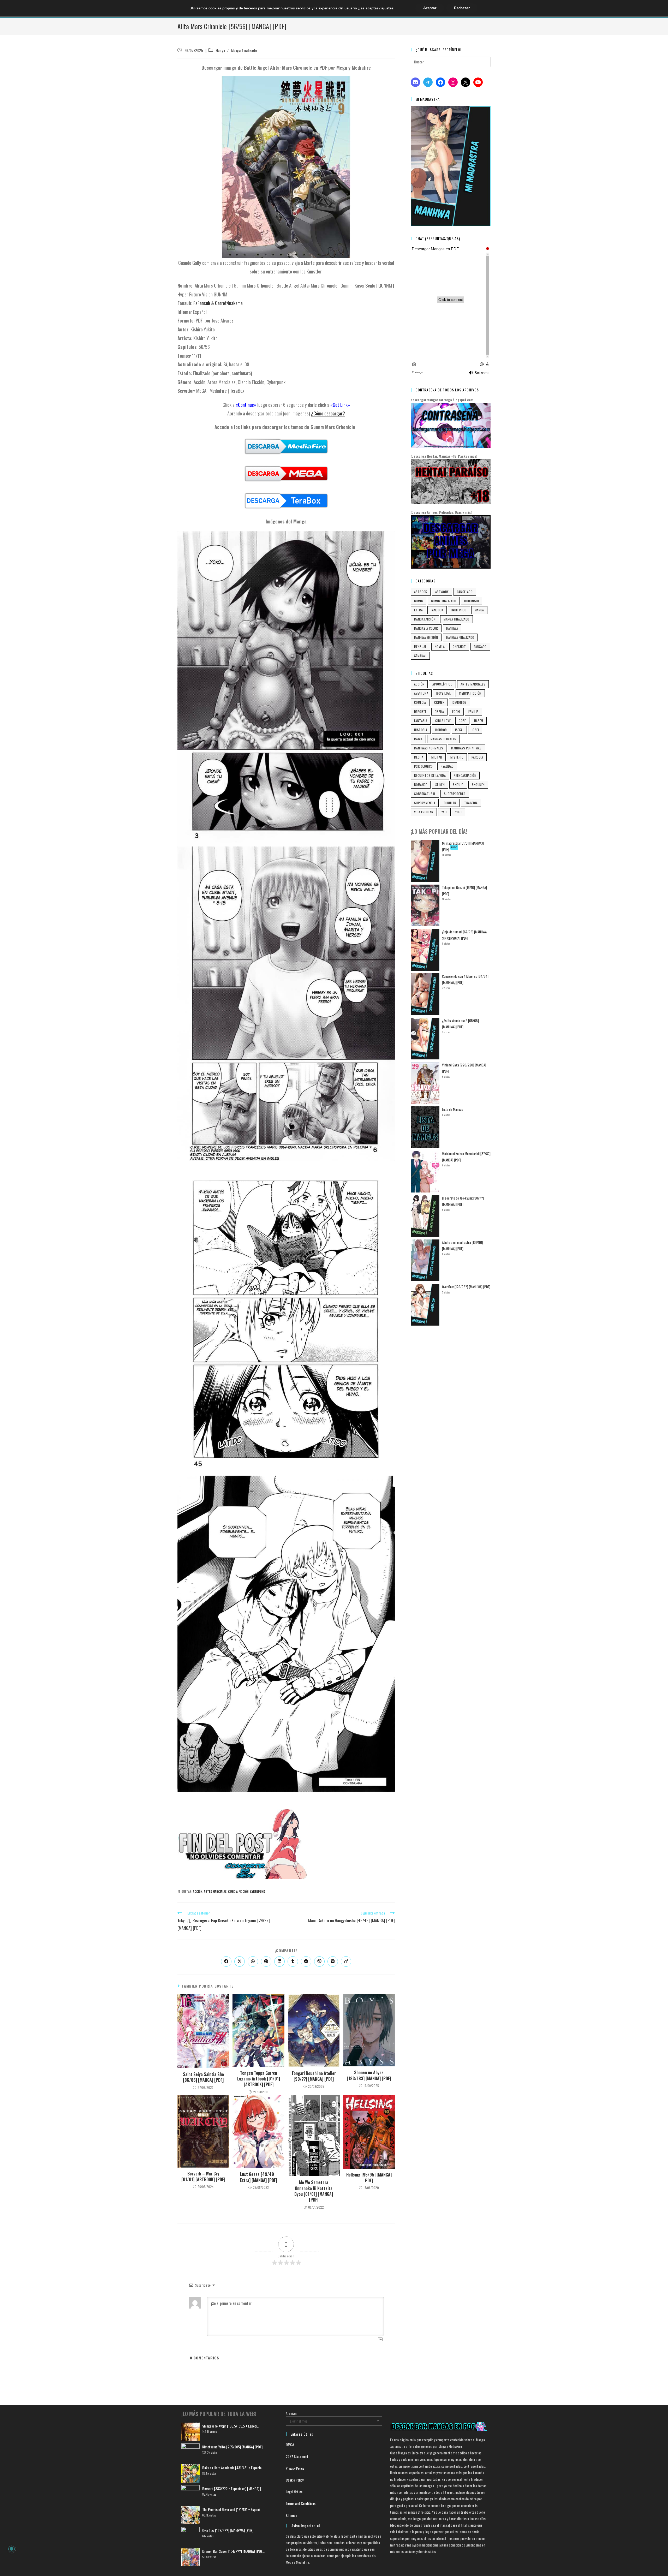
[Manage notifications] (11, 2549)
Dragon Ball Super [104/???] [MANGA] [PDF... (233, 2551)
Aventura (421, 693)
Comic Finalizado (444, 601)
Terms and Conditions (301, 2503)
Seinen (440, 785)
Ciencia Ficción (238, 1892)
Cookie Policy (295, 2480)
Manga (220, 50)
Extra (418, 610)
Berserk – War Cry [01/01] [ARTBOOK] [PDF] (203, 2177)
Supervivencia (425, 803)
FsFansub (202, 303)
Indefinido (459, 610)
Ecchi (456, 711)
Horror (441, 730)
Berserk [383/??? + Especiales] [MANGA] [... (233, 2488)
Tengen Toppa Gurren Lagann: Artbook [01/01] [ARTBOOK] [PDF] (259, 2079)
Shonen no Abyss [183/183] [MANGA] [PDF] (369, 2075)
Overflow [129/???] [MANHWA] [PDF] (466, 1287)
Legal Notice (294, 2492)
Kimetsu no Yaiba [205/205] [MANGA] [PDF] (232, 2447)
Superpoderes (455, 794)
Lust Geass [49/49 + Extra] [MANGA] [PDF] (259, 2177)
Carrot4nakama (229, 303)
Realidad (447, 766)
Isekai (459, 730)
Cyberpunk (257, 1892)
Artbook (421, 592)
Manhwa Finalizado (460, 637)
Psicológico (423, 766)
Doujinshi (472, 601)
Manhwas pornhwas (466, 748)
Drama (439, 711)
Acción (198, 1892)
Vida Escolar (424, 812)
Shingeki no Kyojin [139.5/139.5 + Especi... (231, 2426)
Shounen (478, 785)
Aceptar (430, 8)
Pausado (480, 646)
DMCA (290, 2444)
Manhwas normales (429, 748)
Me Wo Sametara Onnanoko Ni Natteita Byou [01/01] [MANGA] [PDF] (314, 2191)
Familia (473, 711)
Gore (462, 721)
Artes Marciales (215, 1892)
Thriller (450, 803)
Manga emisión (425, 619)
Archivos (291, 2413)
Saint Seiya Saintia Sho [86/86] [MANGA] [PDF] (203, 2077)
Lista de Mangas (453, 1109)
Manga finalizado (244, 50)
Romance (421, 785)
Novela (440, 646)
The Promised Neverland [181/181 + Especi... (232, 2509)
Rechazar (462, 8)
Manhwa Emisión (426, 637)
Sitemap (291, 2515)
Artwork (442, 592)
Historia (421, 730)
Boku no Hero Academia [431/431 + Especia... (233, 2468)
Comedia (420, 702)
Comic (419, 601)
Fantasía (421, 721)
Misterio (457, 757)
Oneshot (459, 646)
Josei (475, 730)
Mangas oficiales (443, 739)
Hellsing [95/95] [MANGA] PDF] (369, 2178)
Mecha (419, 757)
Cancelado (465, 592)
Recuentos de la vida (430, 775)
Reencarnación (465, 775)
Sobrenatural (425, 794)
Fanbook (437, 610)
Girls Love (443, 721)
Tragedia (471, 803)
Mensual (420, 646)
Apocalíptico (442, 684)
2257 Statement (297, 2456)
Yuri (458, 812)
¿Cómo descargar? (328, 413)
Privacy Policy (295, 2468)
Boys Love (444, 693)
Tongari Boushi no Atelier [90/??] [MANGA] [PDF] (314, 2076)
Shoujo (458, 785)
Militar (437, 757)
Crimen (439, 702)
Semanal (420, 656)
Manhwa (452, 628)
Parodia (477, 757)
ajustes (387, 8)
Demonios (460, 702)
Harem (479, 721)
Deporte (420, 711)
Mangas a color (426, 628)
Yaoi (445, 812)
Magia (418, 739)
